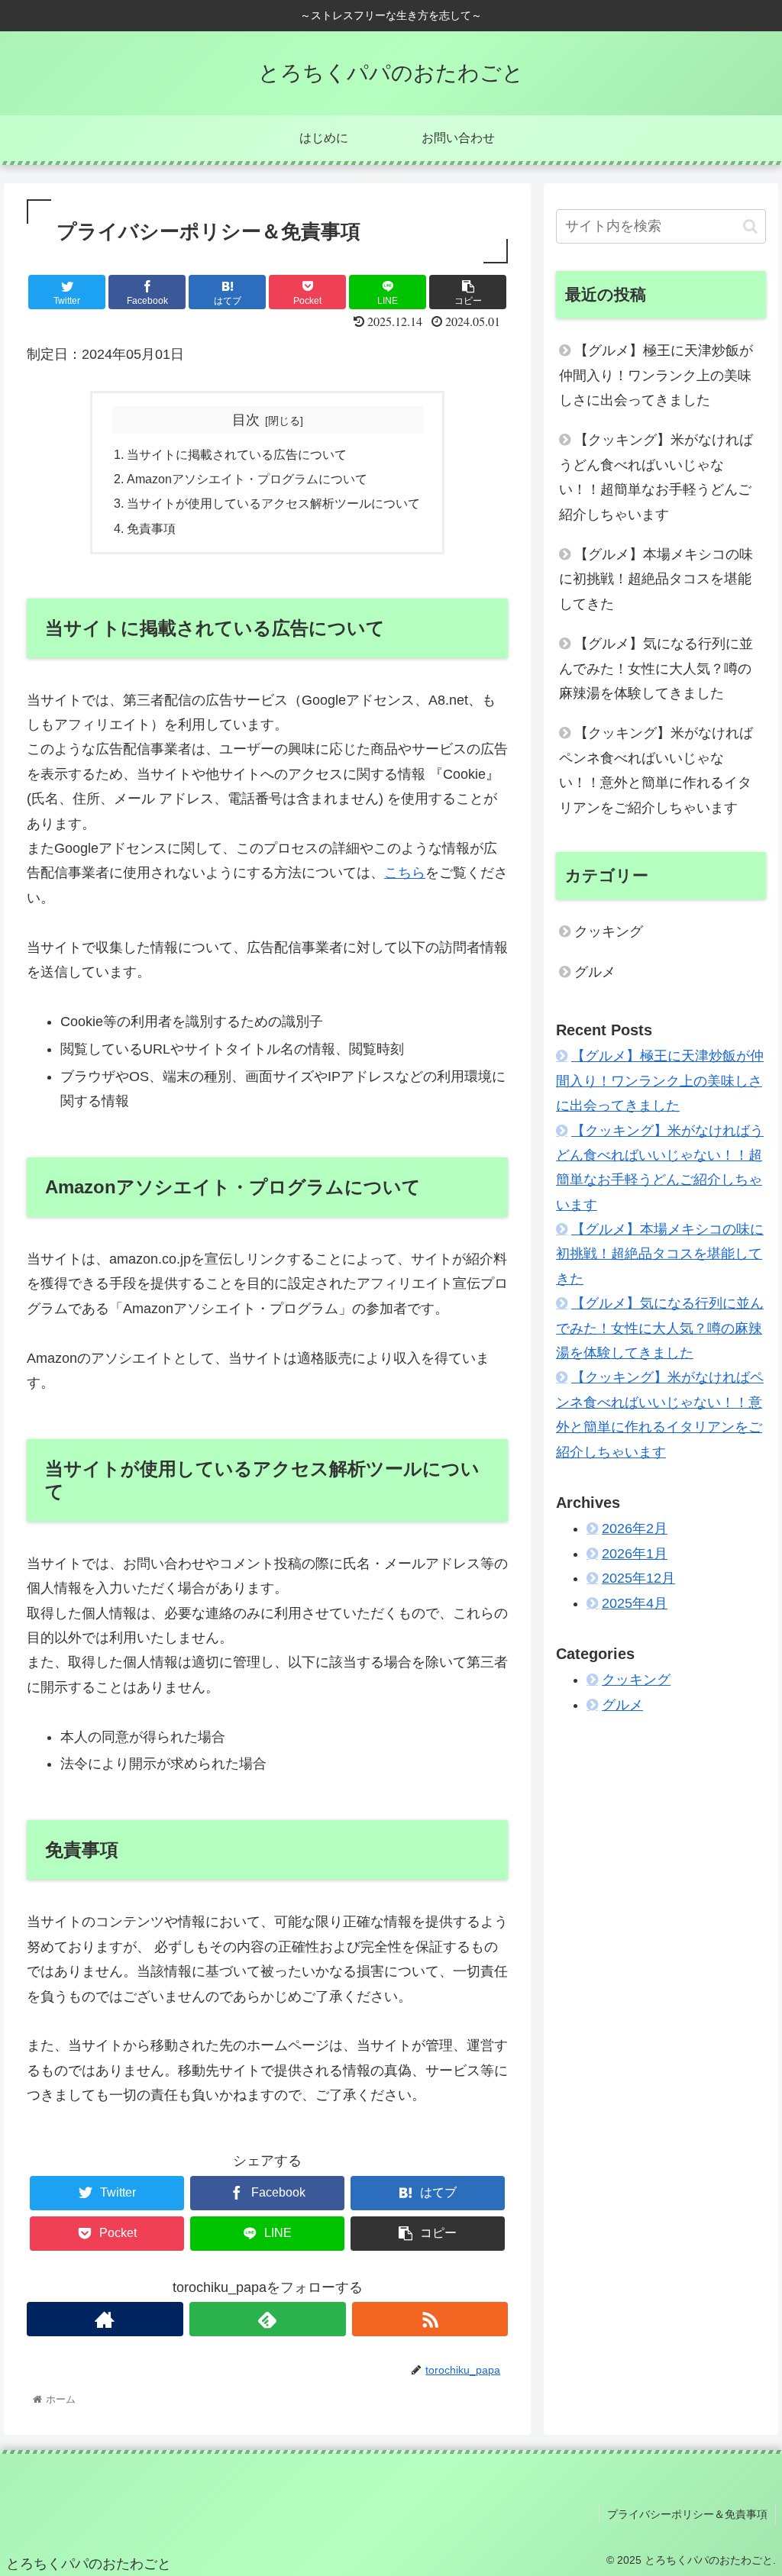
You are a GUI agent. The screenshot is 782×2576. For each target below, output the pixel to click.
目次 (246, 420)
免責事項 (151, 528)
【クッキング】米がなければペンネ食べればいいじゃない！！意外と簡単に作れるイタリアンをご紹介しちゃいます (656, 770)
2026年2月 (635, 1528)
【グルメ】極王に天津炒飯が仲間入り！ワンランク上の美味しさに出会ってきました (656, 375)
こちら (405, 873)
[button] (750, 226)
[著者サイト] (105, 2319)
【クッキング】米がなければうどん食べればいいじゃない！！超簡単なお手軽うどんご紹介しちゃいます (656, 477)
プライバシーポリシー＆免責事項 (687, 2514)
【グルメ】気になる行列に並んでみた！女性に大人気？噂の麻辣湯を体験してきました (656, 668)
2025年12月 (638, 1578)
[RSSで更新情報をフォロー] (430, 2319)
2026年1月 (635, 1554)
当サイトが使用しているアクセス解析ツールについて (273, 503)
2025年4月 (635, 1603)
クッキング (609, 931)
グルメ (595, 972)
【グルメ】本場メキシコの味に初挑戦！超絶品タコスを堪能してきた (656, 579)
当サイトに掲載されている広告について (237, 454)
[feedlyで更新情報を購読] (268, 2319)
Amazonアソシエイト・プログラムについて (247, 479)
